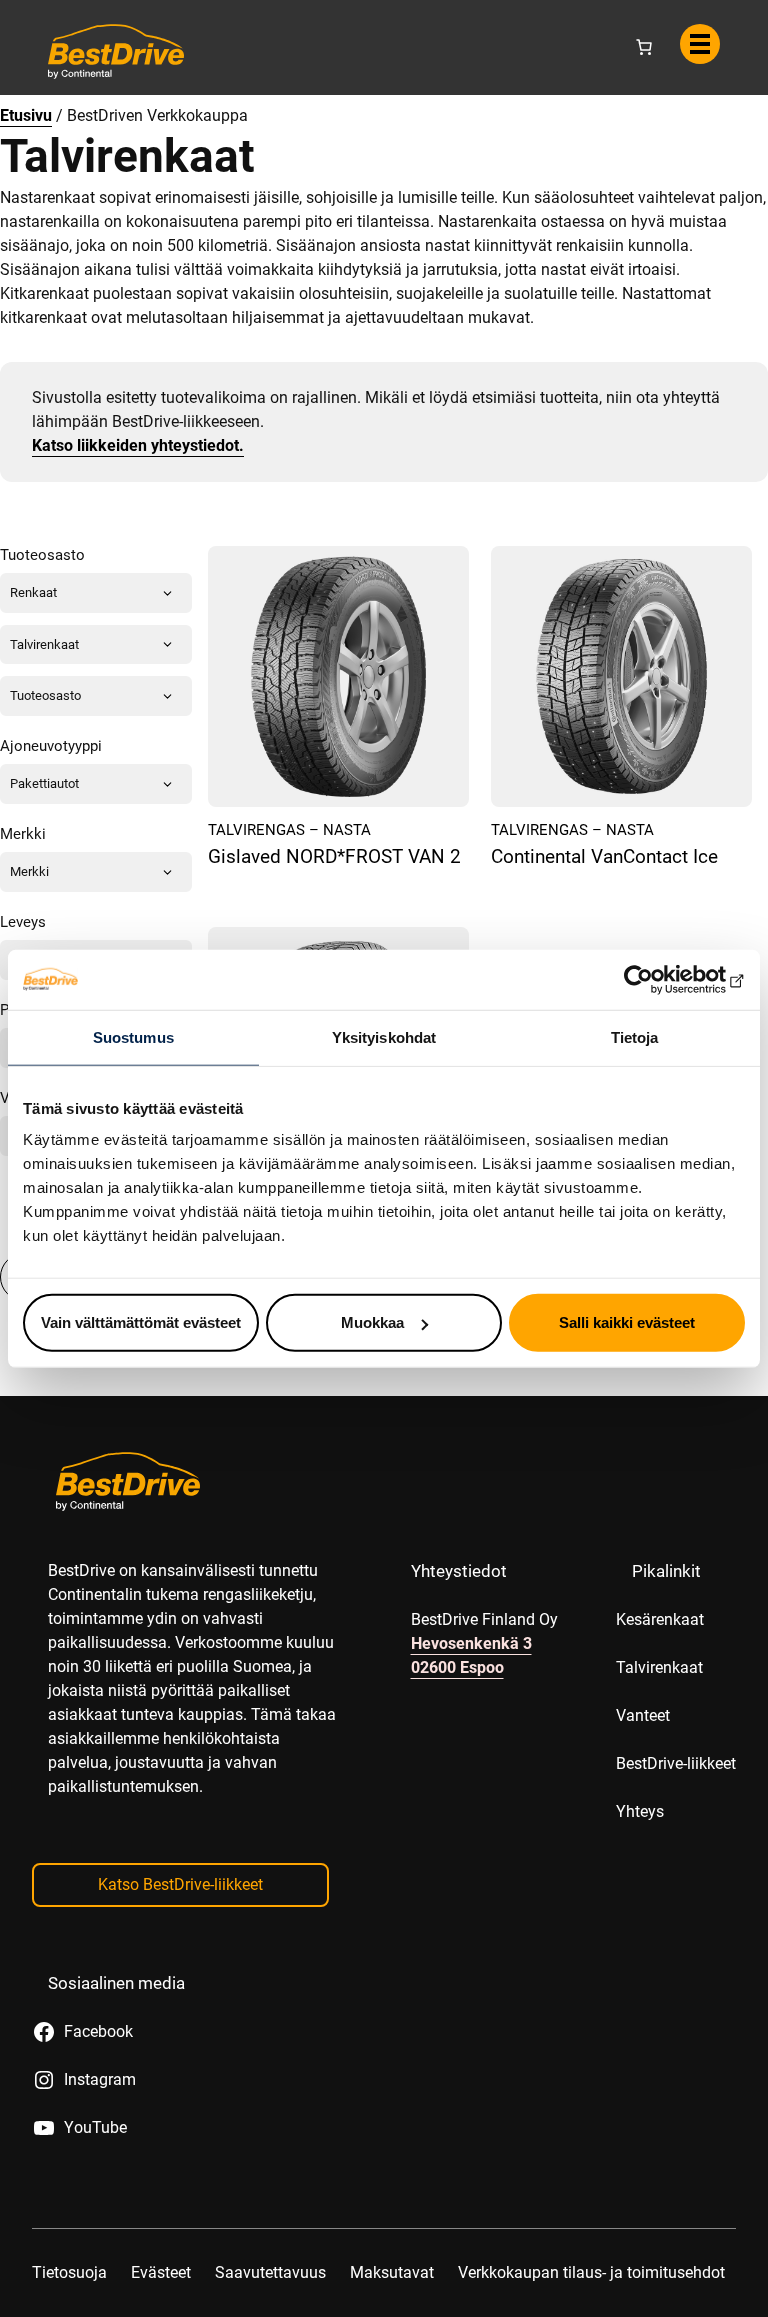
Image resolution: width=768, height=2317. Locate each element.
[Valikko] (700, 44)
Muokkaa (372, 1322)
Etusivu (26, 115)
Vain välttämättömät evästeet (141, 1322)
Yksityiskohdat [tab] (384, 1036)
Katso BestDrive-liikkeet (180, 1884)
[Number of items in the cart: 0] (644, 47)
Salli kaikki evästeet (627, 1322)
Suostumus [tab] (133, 1036)
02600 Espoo (457, 1667)
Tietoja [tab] (635, 1036)
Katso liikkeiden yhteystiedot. (138, 445)
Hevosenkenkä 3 (471, 1643)
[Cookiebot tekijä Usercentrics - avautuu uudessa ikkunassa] (657, 979)
